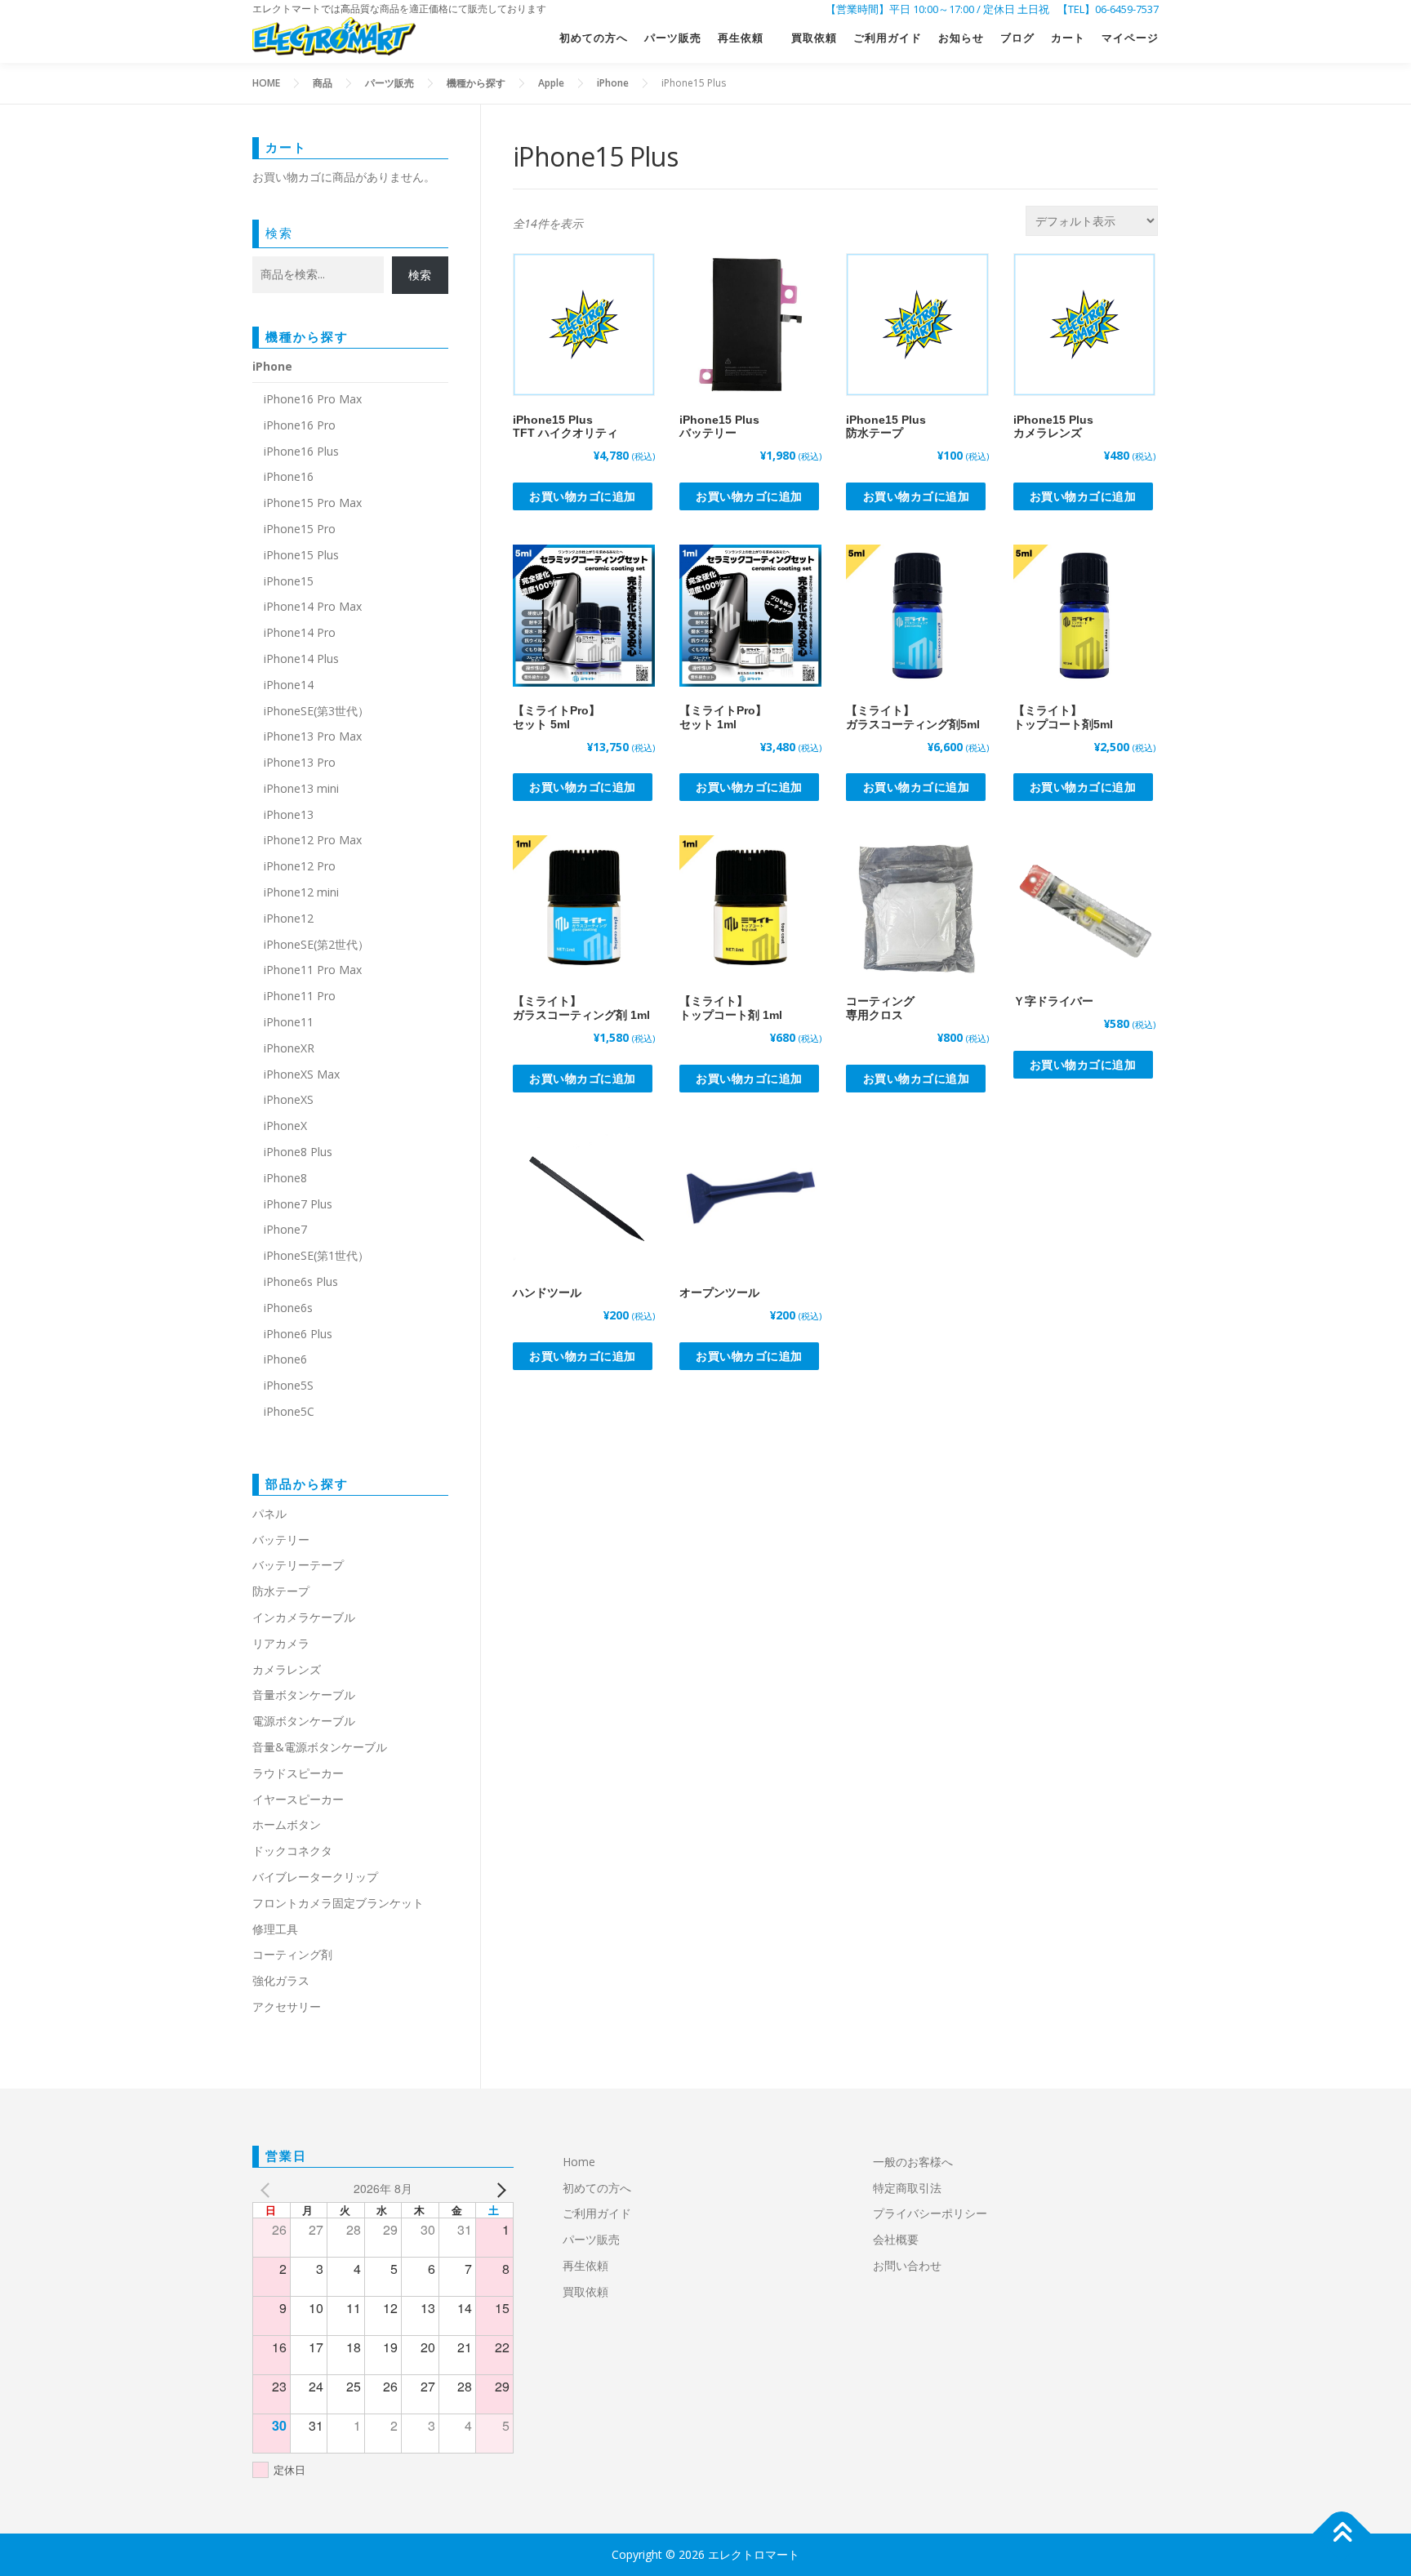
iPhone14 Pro (300, 632)
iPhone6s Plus (301, 1281)
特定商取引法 (907, 2188)
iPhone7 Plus (298, 1204)
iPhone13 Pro (300, 762)
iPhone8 (285, 1178)
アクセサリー (287, 2007)
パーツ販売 (673, 38)
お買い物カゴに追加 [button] (583, 496)
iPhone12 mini (301, 892)
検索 (279, 233)
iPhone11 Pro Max (313, 970)
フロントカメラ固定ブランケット (338, 1903)
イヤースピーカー (298, 1799)
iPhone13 (289, 814)
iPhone (272, 366)
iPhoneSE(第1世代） (316, 1255)
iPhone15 (289, 581)
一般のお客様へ (913, 2162)
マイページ (1130, 38)
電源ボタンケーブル (304, 1721)
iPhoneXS (289, 1099)
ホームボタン (287, 1824)
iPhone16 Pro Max (313, 399)
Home (579, 2162)
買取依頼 (814, 38)
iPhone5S (289, 1385)
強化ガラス (281, 1980)
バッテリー (281, 1539)
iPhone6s (288, 1308)
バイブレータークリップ (315, 1877)
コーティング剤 (292, 1954)
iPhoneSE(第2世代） (316, 944)
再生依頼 (746, 38)
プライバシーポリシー (930, 2213)
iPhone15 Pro (300, 529)
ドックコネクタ (292, 1851)
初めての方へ (594, 38)
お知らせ (961, 38)
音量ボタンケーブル (304, 1695)
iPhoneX (285, 1126)
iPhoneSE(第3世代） (316, 711)
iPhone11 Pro (300, 996)
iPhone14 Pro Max (313, 606)
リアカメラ (281, 1643)
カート (1068, 38)
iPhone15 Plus (301, 555)
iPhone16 (289, 476)
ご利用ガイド (888, 38)
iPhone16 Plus (301, 451)
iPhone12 (289, 918)
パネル (269, 1513)
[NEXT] (498, 2189)
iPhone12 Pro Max (313, 840)
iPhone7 (285, 1229)
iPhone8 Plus (298, 1152)
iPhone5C (289, 1411)
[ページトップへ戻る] (1342, 2534)
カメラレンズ (287, 1669)
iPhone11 (289, 1022)
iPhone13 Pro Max (313, 736)
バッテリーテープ (298, 1565)
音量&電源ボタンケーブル (320, 1747)
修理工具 (275, 1929)
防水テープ (281, 1591)
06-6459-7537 (1127, 9)
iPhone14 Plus (301, 658)
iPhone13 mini (301, 788)
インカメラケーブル (304, 1617)
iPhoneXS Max (302, 1074)
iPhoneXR (289, 1048)
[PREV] (268, 2189)
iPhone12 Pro (300, 866)
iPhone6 (285, 1359)
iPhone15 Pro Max (313, 503)
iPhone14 (289, 685)
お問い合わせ (907, 2265)
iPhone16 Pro (300, 425)
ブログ (1017, 38)
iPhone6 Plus (298, 1334)
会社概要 (896, 2239)
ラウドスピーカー (298, 1773)
